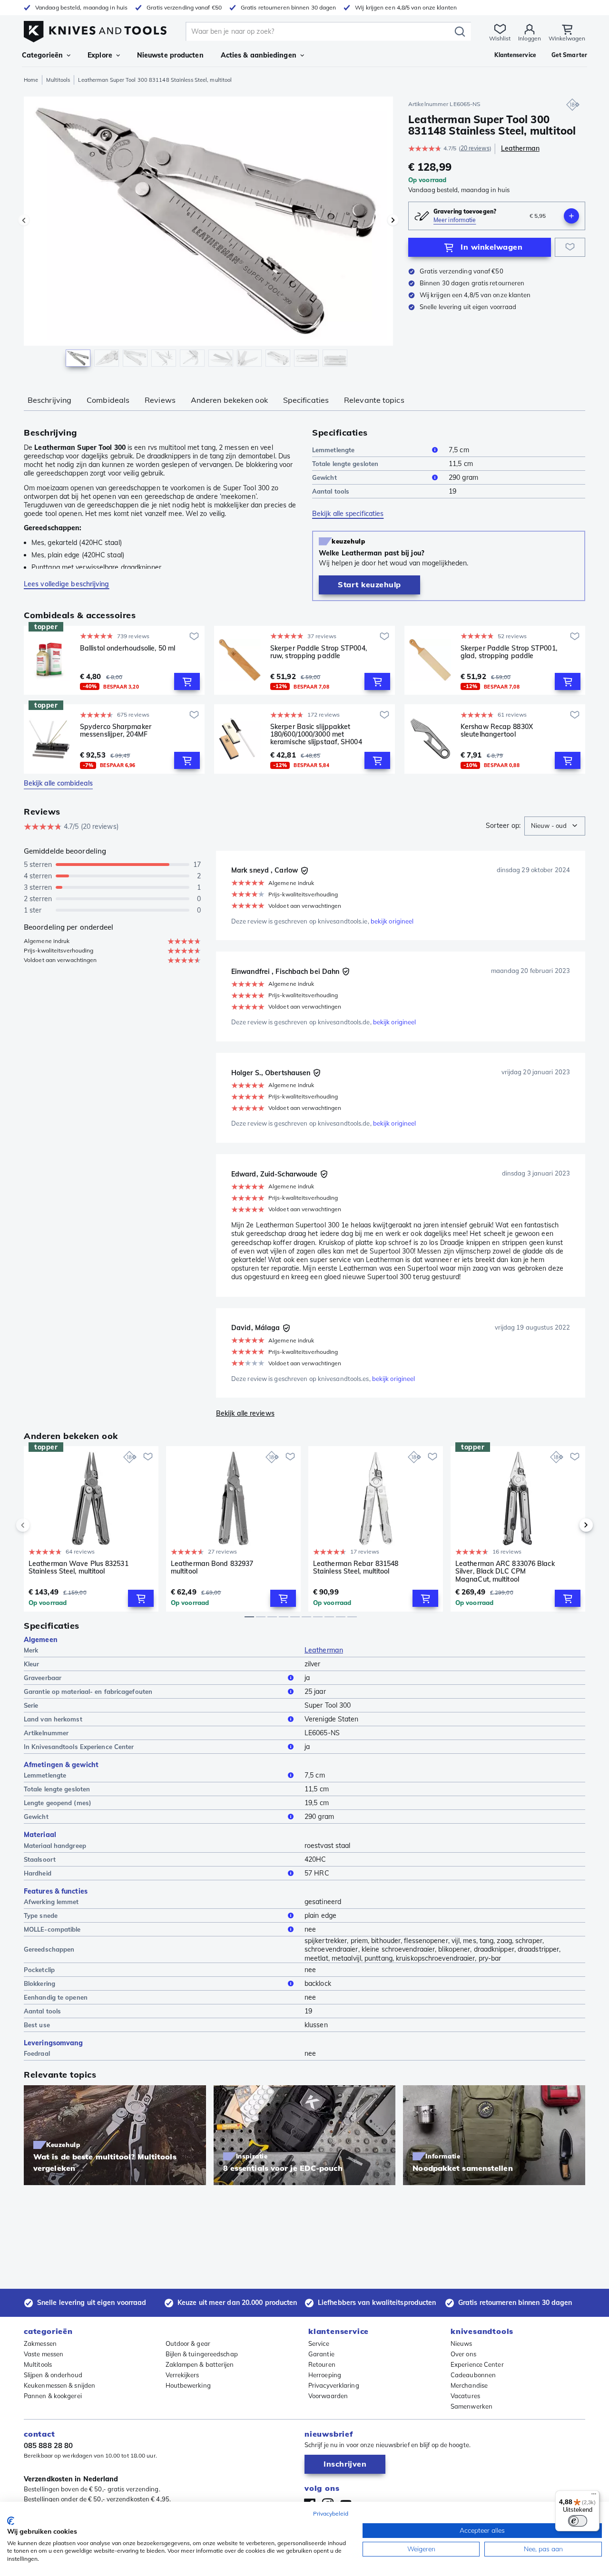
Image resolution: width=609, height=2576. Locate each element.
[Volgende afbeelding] (393, 220)
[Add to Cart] (187, 681)
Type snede (41, 1915)
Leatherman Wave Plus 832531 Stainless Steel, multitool (79, 1568)
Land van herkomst (53, 1719)
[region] (208, 234)
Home (31, 80)
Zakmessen (40, 2343)
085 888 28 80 (48, 2445)
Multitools (58, 80)
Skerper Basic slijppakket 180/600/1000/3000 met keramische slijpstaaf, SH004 (316, 734)
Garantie (321, 2354)
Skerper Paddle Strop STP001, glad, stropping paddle (509, 652)
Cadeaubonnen (473, 2375)
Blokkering (39, 1983)
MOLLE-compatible (52, 1929)
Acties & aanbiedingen (259, 55)
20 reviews (475, 148)
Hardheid (38, 1873)
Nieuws (462, 2343)
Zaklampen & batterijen (200, 2364)
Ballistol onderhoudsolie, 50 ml (128, 648)
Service (319, 2343)
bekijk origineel (392, 921)
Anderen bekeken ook (229, 400)
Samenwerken (471, 2406)
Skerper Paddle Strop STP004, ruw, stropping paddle (319, 652)
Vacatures (465, 2396)
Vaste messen (44, 2354)
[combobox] (555, 826)
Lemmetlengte (333, 450)
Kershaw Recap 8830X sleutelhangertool (497, 731)
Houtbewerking (188, 2385)
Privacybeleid (331, 2513)
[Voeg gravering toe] (571, 216)
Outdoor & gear (188, 2343)
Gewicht (324, 477)
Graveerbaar (43, 1678)
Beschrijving (49, 400)
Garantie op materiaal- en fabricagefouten (88, 1691)
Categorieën (42, 55)
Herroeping (325, 2375)
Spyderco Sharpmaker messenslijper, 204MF (116, 731)
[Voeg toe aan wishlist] (570, 247)
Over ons (463, 2354)
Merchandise (469, 2385)
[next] (570, 1525)
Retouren (322, 2364)
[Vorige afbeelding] (24, 220)
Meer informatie (455, 220)
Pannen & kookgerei (53, 2396)
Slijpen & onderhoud (53, 2375)
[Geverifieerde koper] (304, 871)
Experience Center (477, 2364)
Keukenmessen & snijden (59, 2385)
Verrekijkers (182, 2375)
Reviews (160, 400)
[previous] (39, 1525)
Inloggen (530, 38)
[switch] (578, 2521)
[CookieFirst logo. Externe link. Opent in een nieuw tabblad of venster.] (11, 2521)
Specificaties (306, 400)
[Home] (95, 29)
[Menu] (594, 2496)
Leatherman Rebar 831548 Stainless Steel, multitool (356, 1568)
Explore (100, 55)
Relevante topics (374, 400)
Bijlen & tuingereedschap (202, 2354)
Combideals (108, 400)
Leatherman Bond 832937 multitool (212, 1568)
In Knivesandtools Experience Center (79, 1747)
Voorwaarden (328, 2396)
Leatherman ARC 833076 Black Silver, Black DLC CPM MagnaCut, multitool (505, 1571)
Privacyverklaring (334, 2385)
